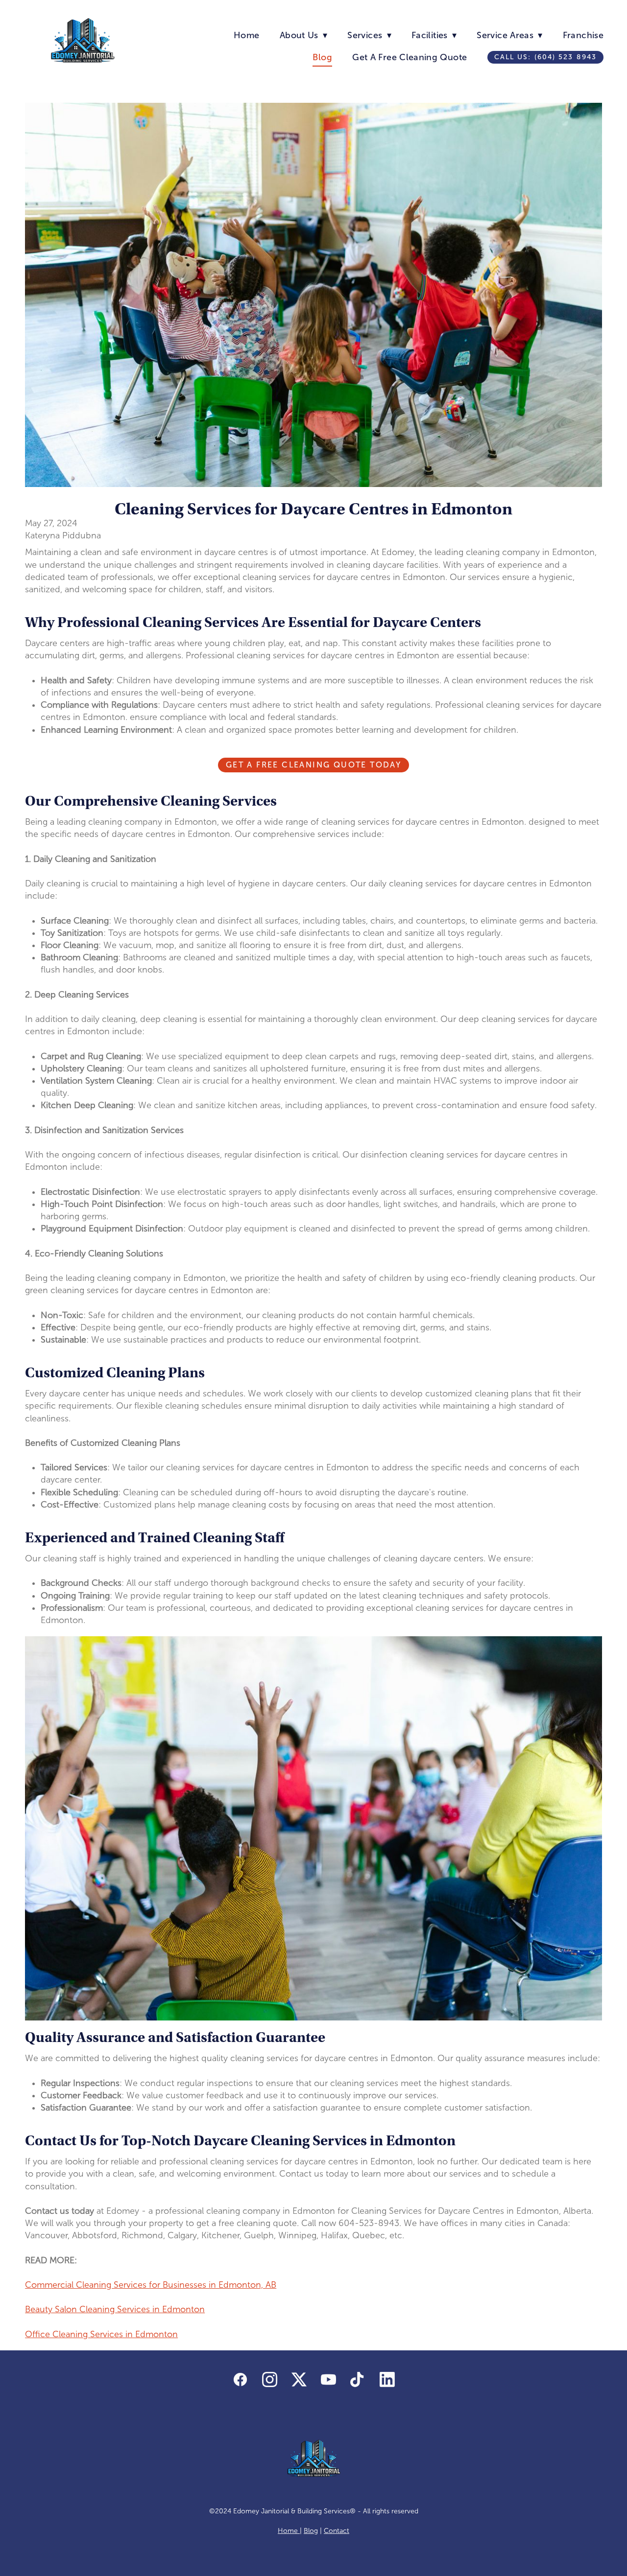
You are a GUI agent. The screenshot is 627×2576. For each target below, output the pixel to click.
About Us (303, 35)
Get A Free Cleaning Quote (410, 57)
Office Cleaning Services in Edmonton (101, 2334)
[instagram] (269, 2380)
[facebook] (240, 2380)
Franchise (583, 35)
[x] (299, 2380)
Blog (322, 57)
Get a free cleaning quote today (313, 765)
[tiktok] (358, 2380)
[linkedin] (387, 2380)
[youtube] (328, 2380)
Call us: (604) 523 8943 (545, 57)
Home (246, 35)
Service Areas (509, 35)
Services (369, 35)
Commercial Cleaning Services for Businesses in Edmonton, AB (151, 2285)
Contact (337, 2531)
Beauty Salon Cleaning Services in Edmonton (115, 2309)
